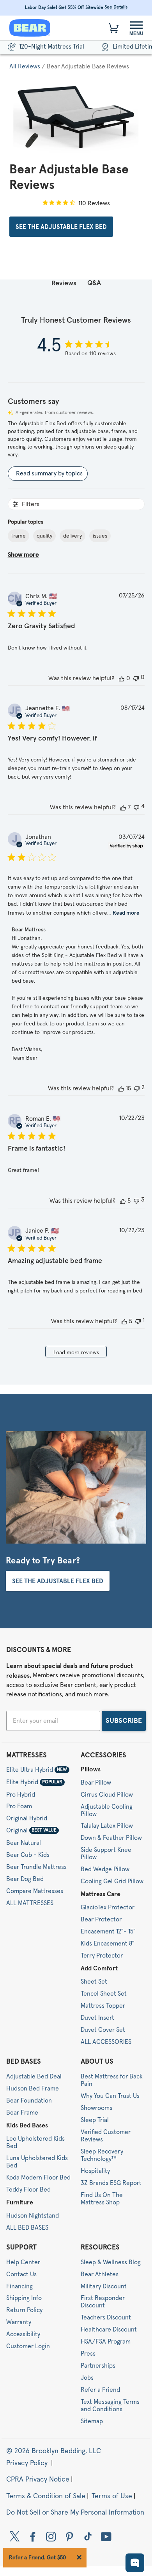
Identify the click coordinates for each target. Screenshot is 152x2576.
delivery (72, 536)
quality (44, 536)
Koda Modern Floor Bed (38, 2178)
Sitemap (92, 2421)
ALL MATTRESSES (30, 1903)
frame (19, 536)
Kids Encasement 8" (108, 1944)
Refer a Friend (100, 2390)
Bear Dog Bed (25, 1879)
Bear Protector (101, 1919)
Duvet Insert (97, 2018)
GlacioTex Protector (108, 1907)
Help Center (23, 2262)
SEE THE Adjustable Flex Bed (61, 227)
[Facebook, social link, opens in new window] (33, 2536)
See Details (116, 7)
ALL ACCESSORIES (106, 2042)
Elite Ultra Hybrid (37, 1770)
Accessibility (23, 2334)
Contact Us (21, 2274)
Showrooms (96, 2108)
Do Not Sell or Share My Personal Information (75, 2513)
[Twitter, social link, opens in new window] (15, 2536)
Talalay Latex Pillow (107, 1826)
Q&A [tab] (94, 283)
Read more (126, 913)
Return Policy (24, 2310)
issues (100, 536)
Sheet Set (94, 1982)
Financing (19, 2286)
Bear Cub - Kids (28, 1855)
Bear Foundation (29, 2101)
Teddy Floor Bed (28, 2190)
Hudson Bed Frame (33, 2089)
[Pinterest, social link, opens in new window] (70, 2536)
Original (31, 1830)
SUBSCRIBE (124, 1721)
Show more (23, 555)
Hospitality (95, 2171)
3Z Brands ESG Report (111, 2183)
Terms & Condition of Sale (46, 2496)
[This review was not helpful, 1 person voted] (138, 1321)
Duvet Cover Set (103, 2030)
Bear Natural (24, 1843)
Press (88, 2354)
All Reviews (25, 66)
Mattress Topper (103, 2006)
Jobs (87, 2378)
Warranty (19, 2322)
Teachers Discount (106, 2318)
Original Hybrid (27, 1818)
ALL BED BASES (27, 2228)
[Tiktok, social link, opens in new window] (88, 2536)
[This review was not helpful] (136, 807)
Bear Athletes (100, 2274)
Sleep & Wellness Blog (111, 2262)
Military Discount (104, 2286)
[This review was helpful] (123, 807)
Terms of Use (112, 2496)
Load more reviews (76, 1353)
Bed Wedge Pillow (105, 1869)
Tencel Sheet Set (104, 1994)
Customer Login (28, 2346)
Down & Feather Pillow (111, 1838)
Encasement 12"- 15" (108, 1932)
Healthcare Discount (109, 2330)
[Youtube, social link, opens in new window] (106, 2536)
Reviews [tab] (64, 283)
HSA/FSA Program (106, 2342)
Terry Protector (102, 1956)
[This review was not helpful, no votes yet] (136, 678)
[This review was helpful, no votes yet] (122, 678)
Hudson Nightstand (33, 2216)
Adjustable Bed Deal (34, 2077)
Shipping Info (24, 2298)
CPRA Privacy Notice (38, 2480)
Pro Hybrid (21, 1794)
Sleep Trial (95, 2120)
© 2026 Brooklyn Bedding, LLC (54, 2452)
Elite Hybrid (34, 1782)
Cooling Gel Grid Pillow (112, 1881)
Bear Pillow (96, 1783)
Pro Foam (19, 1806)
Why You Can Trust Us (110, 2096)
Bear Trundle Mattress (36, 1867)
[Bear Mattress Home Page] (30, 28)
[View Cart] (114, 28)
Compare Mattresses (35, 1891)
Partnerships (98, 2366)
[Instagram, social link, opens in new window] (51, 2536)
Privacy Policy (28, 2463)
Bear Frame (22, 2113)
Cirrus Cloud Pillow (107, 1795)
